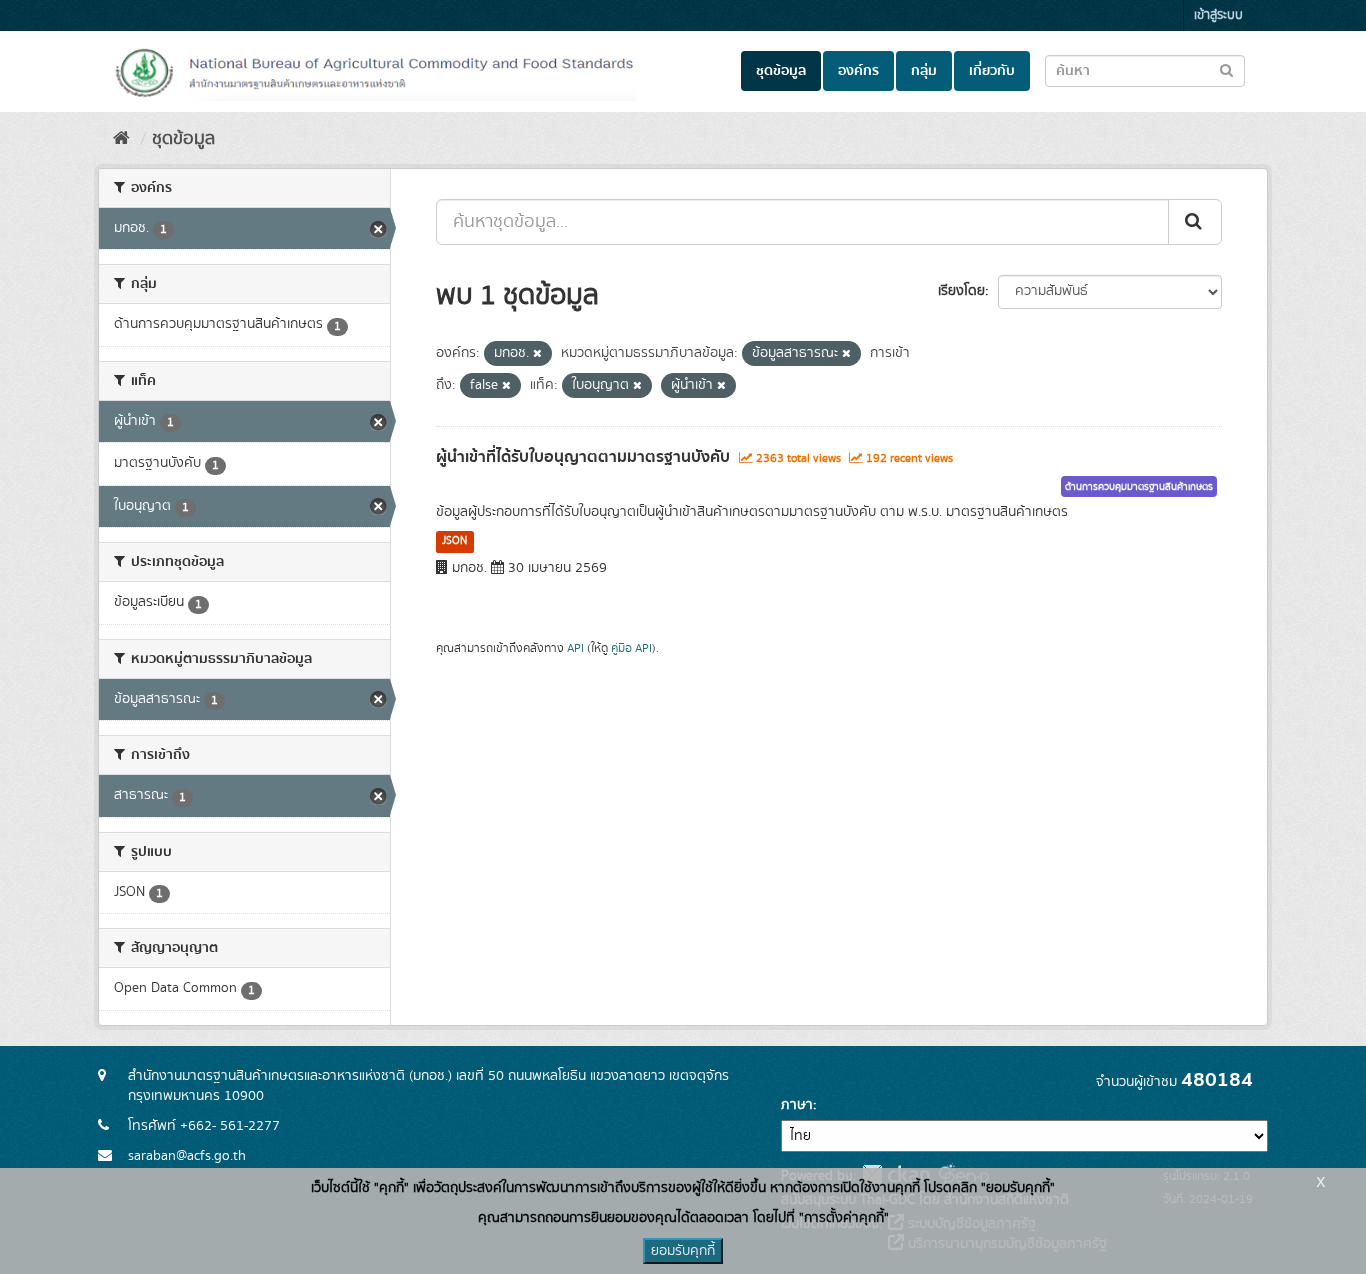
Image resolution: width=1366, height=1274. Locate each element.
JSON (454, 541)
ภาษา (797, 1105)
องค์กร (858, 71)
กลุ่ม (924, 71)
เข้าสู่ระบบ (1218, 15)
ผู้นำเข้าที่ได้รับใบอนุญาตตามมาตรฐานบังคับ (583, 457)
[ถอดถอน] (537, 354)
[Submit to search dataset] (1226, 69)
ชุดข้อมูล (781, 71)
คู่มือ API (631, 648)
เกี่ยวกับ (992, 71)
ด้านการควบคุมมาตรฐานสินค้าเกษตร (1139, 487)
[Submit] (1195, 222)
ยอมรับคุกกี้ (683, 1251)
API (575, 648)
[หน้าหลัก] (121, 139)
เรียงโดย (961, 291)
